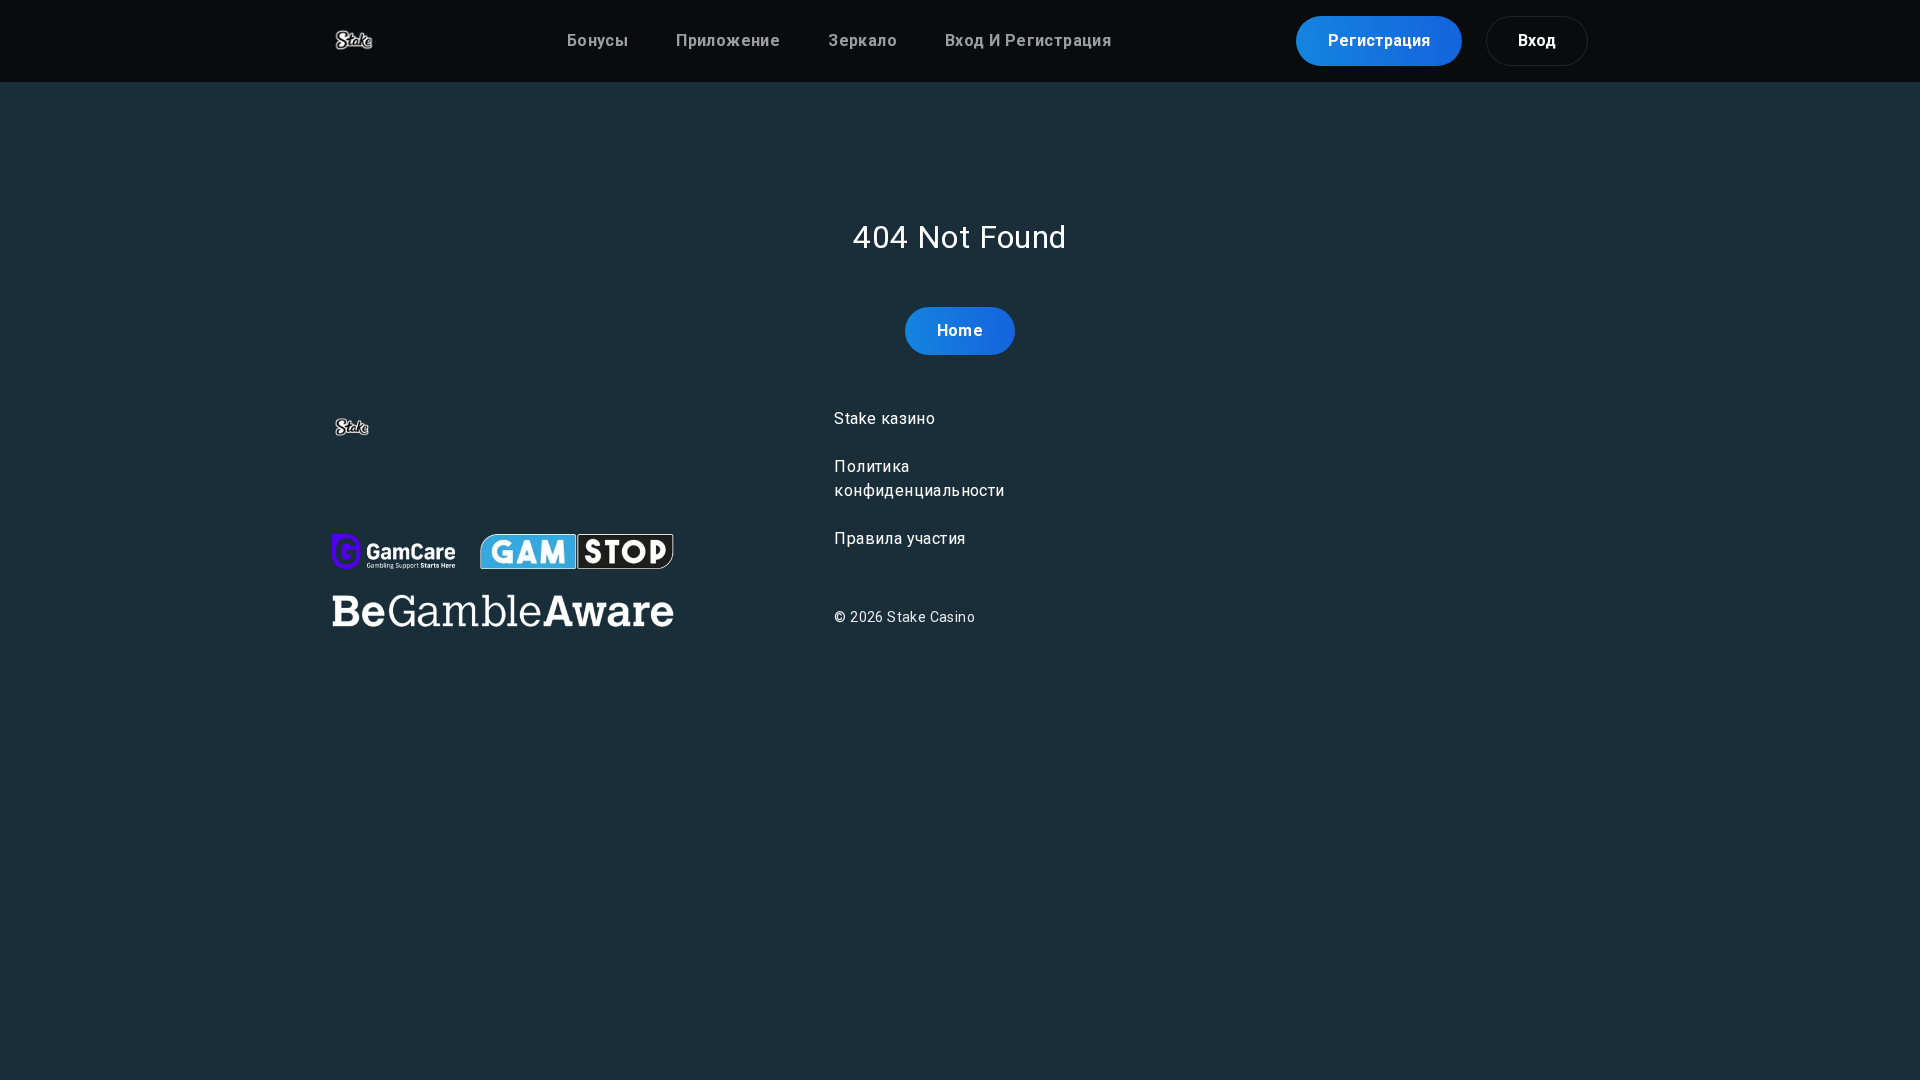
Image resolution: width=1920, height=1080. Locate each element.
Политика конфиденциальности (919, 478)
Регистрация (1379, 40)
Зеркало (862, 40)
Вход (1537, 40)
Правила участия (899, 538)
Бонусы (597, 40)
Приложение (728, 40)
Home (960, 330)
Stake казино (884, 418)
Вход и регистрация (1028, 40)
